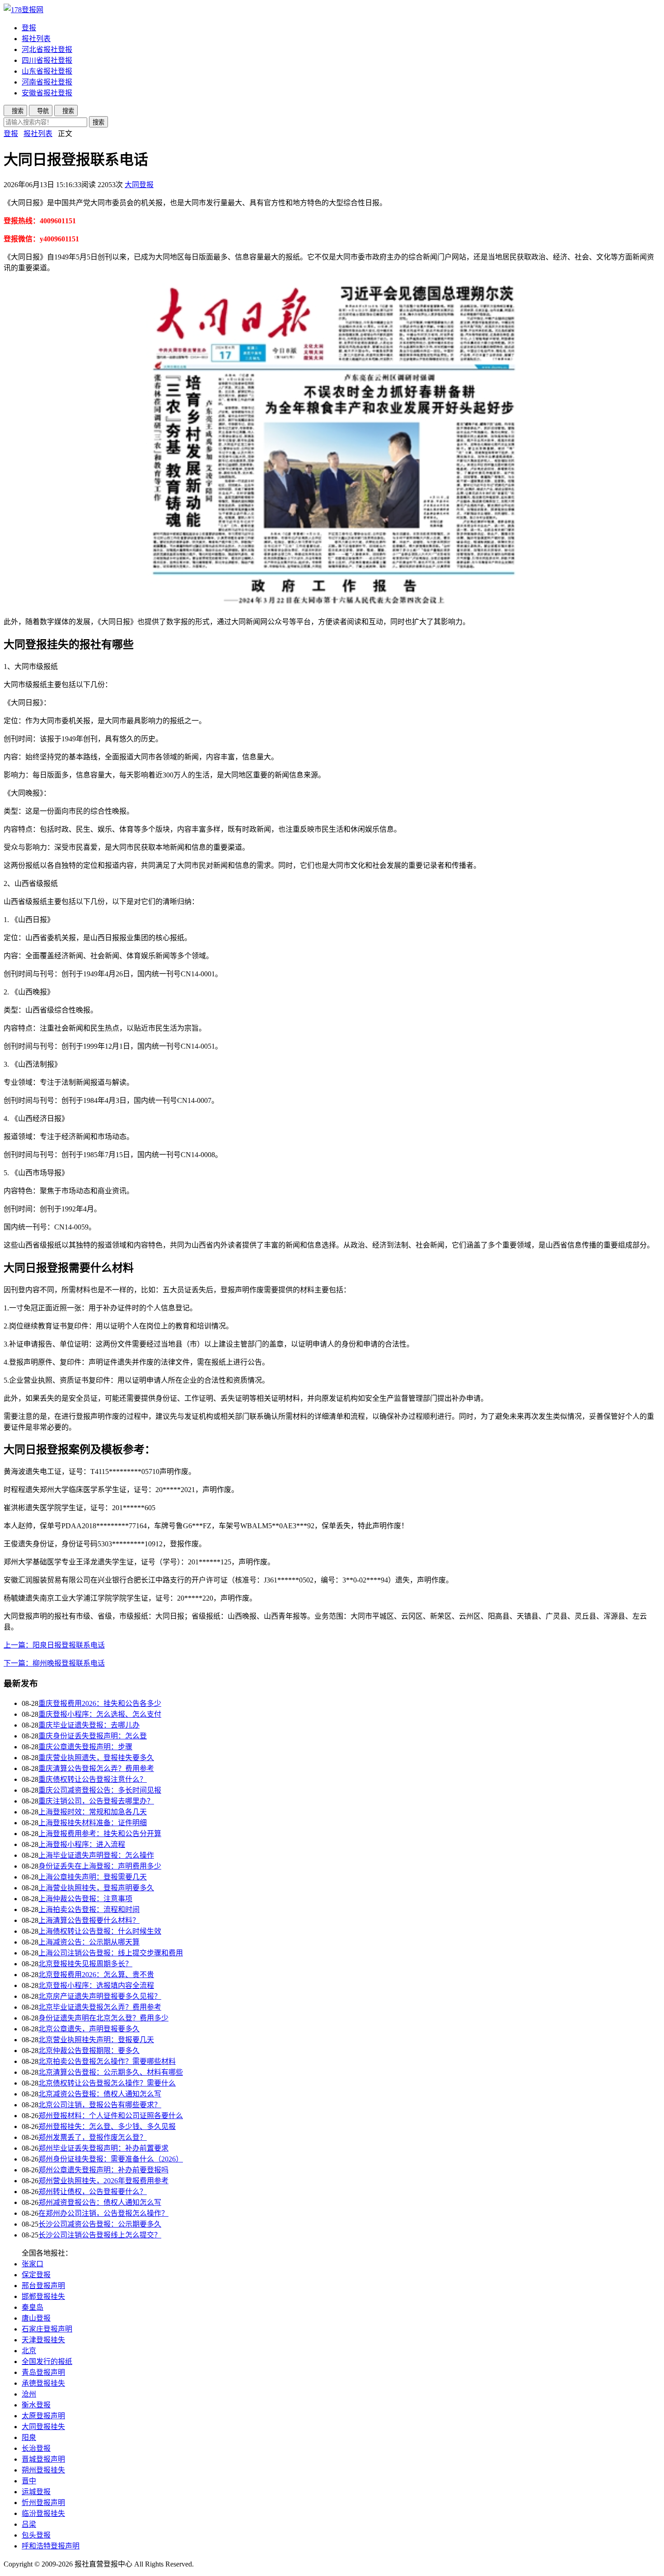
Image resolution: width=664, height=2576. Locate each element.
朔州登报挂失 (43, 2470)
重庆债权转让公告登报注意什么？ (93, 1779)
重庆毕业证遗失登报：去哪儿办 (89, 1725)
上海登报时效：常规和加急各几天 (93, 1812)
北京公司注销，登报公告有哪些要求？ (100, 2105)
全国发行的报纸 (47, 2362)
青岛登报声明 (43, 2372)
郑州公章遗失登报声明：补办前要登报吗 (103, 2170)
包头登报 (36, 2535)
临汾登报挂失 (43, 2513)
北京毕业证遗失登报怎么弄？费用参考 (100, 2007)
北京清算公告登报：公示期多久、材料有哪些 (111, 2072)
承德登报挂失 (43, 2383)
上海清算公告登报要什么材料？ (89, 1920)
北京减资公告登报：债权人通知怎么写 (100, 2094)
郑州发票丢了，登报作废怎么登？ (93, 2137)
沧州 (29, 2394)
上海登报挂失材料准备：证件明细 (93, 1823)
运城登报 (36, 2492)
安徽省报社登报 (47, 93)
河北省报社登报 (47, 49)
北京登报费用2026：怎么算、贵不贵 (96, 1975)
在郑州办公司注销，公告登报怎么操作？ (103, 2213)
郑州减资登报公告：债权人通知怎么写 (100, 2202)
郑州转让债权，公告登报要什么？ (93, 2192)
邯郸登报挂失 (43, 2296)
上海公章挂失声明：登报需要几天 (93, 1877)
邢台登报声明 (43, 2286)
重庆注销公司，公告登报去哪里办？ (96, 1801)
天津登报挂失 (43, 2340)
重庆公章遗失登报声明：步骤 (85, 1747)
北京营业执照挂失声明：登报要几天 (96, 2040)
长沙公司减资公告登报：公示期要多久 (100, 2224)
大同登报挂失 (43, 2427)
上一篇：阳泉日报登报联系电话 (54, 1645)
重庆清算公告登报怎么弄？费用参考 (96, 1768)
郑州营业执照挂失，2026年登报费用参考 (103, 2181)
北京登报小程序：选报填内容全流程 (96, 1985)
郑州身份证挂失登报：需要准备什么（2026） (111, 2159)
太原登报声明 (43, 2416)
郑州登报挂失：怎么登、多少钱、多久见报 (107, 2126)
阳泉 (29, 2437)
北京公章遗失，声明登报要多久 (89, 2029)
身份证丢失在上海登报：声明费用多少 (100, 1866)
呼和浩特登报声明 (51, 2546)
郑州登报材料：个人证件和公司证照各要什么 (111, 2116)
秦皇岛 (33, 2307)
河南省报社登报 (47, 82)
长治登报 (36, 2448)
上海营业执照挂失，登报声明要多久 (96, 1888)
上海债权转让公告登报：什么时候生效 (100, 1931)
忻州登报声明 (43, 2503)
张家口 (33, 2264)
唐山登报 (36, 2318)
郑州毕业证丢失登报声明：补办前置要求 (103, 2148)
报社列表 (36, 39)
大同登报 (139, 185)
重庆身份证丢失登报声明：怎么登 (93, 1736)
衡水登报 (36, 2405)
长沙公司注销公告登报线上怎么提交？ (100, 2235)
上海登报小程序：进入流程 (82, 1844)
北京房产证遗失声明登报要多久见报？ (100, 1996)
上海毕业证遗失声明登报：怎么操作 (96, 1855)
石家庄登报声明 (47, 2329)
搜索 (98, 122)
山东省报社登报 (47, 71)
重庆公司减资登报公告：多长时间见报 (100, 1790)
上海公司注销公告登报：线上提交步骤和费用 (111, 1953)
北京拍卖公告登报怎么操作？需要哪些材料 (107, 2061)
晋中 (29, 2481)
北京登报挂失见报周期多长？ (85, 1964)
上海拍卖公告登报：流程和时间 (89, 1910)
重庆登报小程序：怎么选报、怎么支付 (100, 1714)
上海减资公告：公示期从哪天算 (89, 1942)
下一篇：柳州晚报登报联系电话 (54, 1663)
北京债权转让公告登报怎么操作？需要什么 (107, 2083)
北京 (29, 2351)
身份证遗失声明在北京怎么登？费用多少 (103, 2018)
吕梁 (29, 2524)
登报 (29, 28)
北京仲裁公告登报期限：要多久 (89, 2051)
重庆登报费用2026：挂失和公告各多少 (100, 1703)
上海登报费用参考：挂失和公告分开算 (100, 1834)
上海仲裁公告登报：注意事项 (85, 1899)
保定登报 (36, 2275)
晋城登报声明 (43, 2459)
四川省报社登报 (47, 60)
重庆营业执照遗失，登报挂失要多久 (96, 1758)
